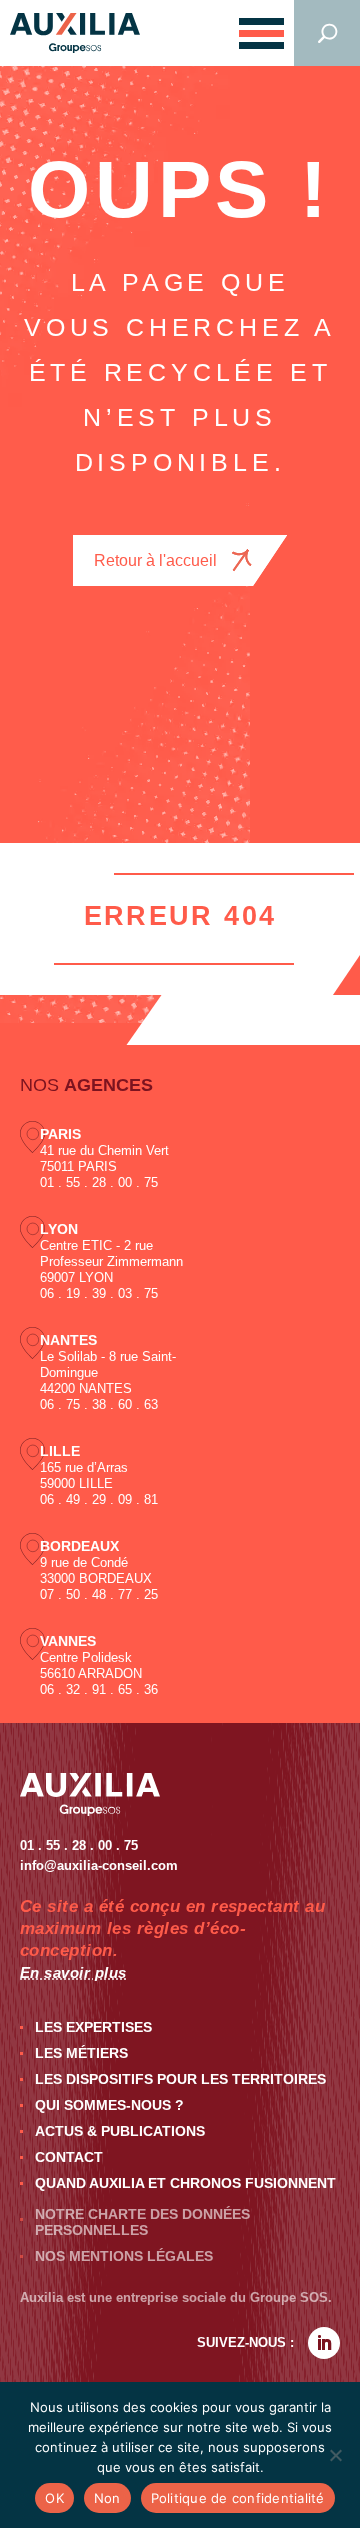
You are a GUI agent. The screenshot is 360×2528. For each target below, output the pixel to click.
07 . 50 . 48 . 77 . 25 (99, 1594)
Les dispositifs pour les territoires (180, 2079)
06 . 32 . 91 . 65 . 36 (99, 1689)
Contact (69, 2157)
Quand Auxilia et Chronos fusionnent (185, 2183)
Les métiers (81, 2053)
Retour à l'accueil (155, 560)
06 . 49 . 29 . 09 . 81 (99, 1499)
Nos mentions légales (124, 2256)
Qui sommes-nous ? (109, 2105)
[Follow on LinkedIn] (324, 2343)
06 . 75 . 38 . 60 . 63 (99, 1404)
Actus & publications (120, 2131)
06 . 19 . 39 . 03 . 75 (99, 1293)
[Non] (335, 2455)
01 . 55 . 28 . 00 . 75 (99, 1182)
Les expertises (93, 2027)
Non (107, 2498)
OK (54, 2498)
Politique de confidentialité (238, 2498)
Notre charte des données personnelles (142, 2222)
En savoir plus (73, 1972)
